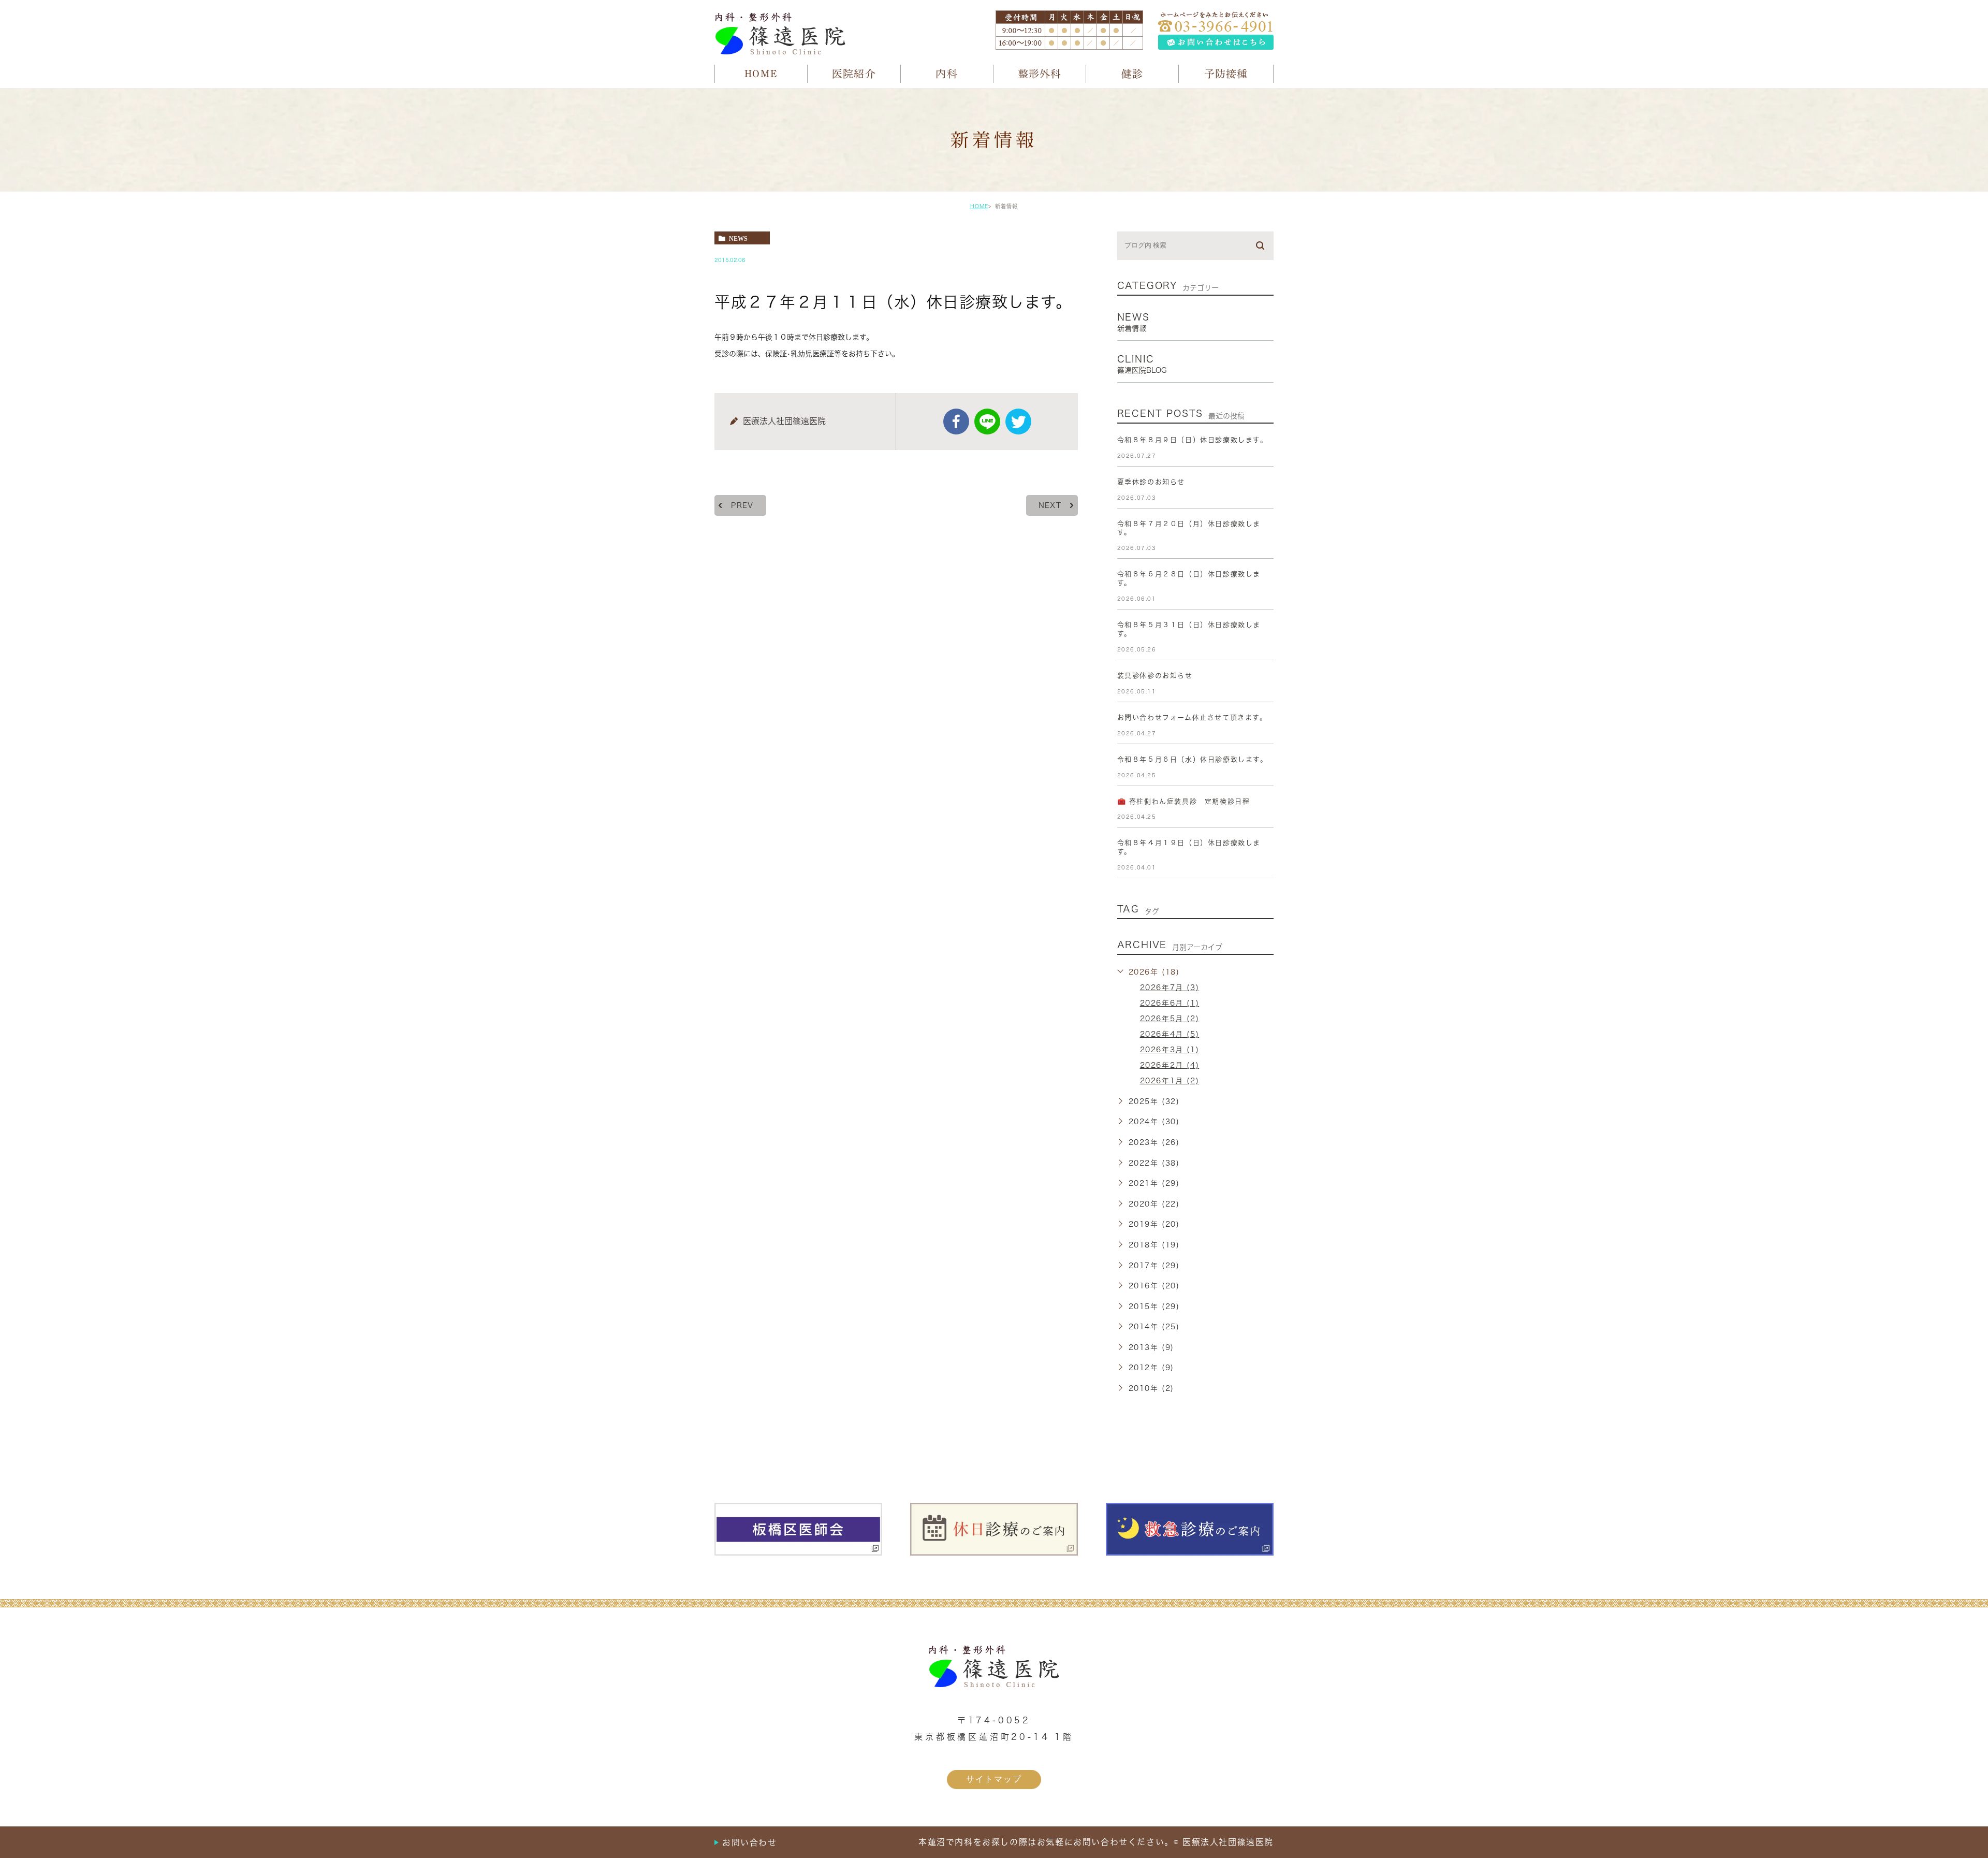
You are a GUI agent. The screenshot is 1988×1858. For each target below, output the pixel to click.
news (738, 238)
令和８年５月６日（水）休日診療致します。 (1193, 759)
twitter (1018, 422)
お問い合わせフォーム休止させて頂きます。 (1192, 717)
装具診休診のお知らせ (1155, 676)
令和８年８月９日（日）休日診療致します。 (1193, 440)
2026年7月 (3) (1170, 988)
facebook (956, 422)
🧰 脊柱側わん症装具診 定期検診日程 (1184, 801)
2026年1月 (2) (1170, 1081)
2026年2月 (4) (1170, 1065)
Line (987, 422)
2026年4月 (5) (1170, 1034)
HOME (979, 206)
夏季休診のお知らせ (1151, 482)
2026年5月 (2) (1170, 1019)
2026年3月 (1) (1170, 1050)
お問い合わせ (750, 1842)
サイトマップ (994, 1779)
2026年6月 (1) (1170, 1003)
